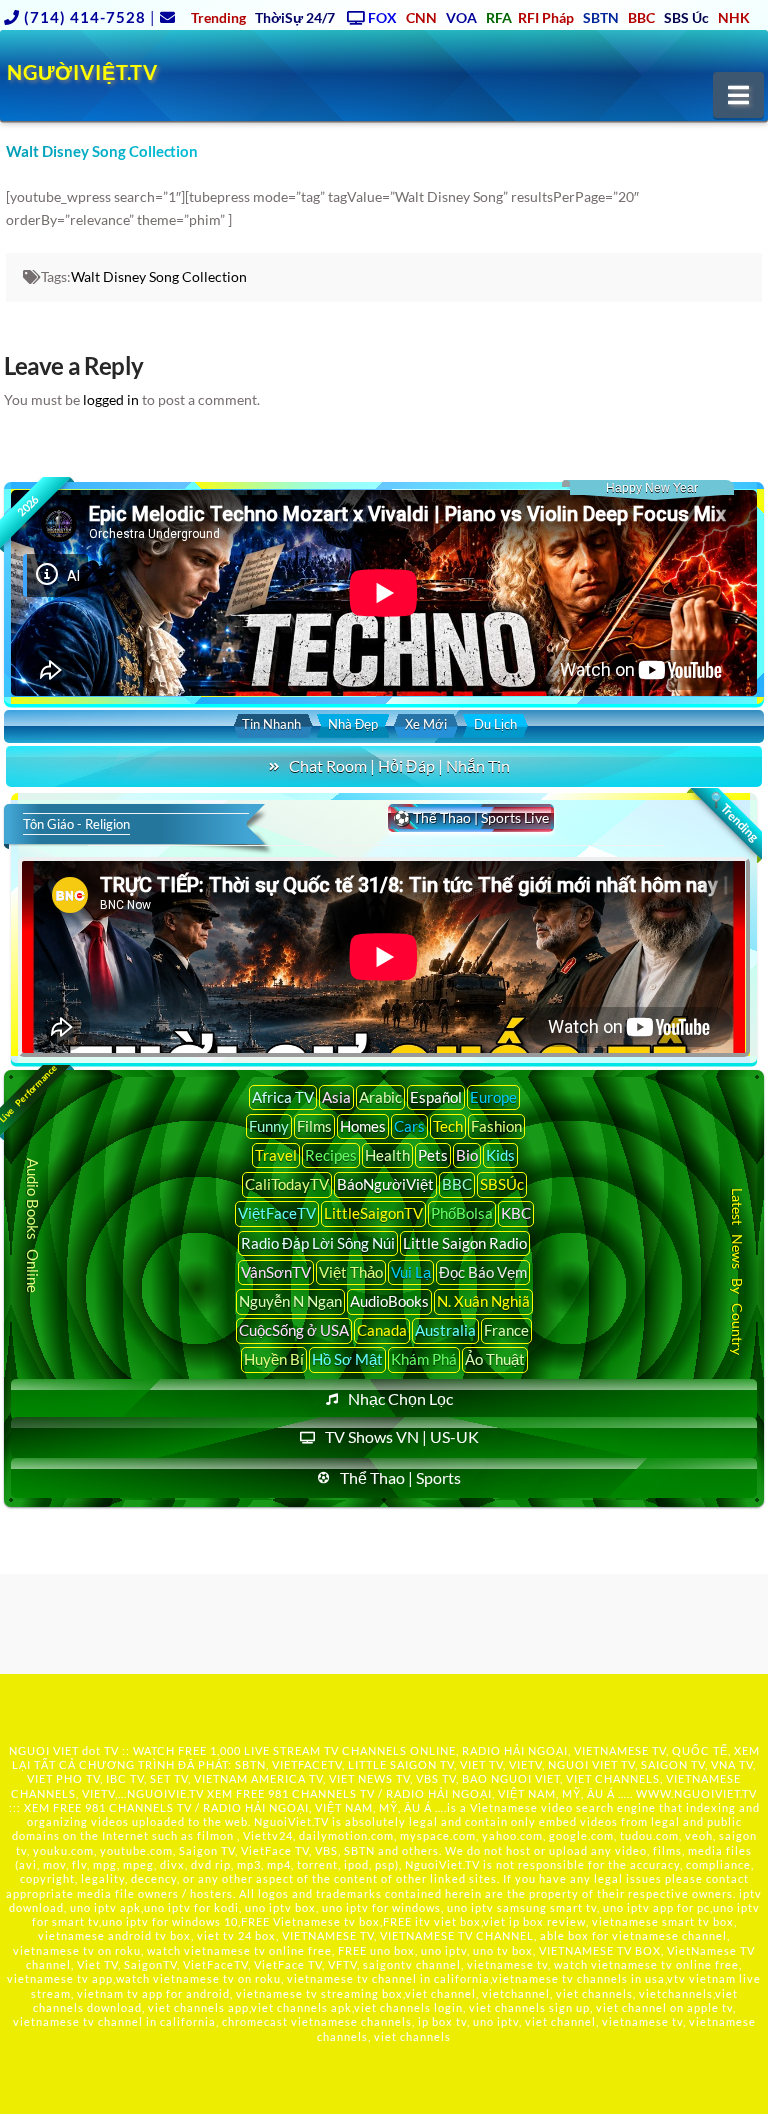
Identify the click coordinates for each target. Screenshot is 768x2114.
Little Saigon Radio (465, 1243)
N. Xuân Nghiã (483, 1301)
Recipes (331, 1155)
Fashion (496, 1126)
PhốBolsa (462, 1213)
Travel (276, 1155)
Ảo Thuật (495, 1359)
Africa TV (283, 1097)
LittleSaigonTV (373, 1213)
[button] (738, 95)
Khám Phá (424, 1359)
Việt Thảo (351, 1272)
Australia (445, 1330)
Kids (500, 1155)
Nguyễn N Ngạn (290, 1301)
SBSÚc (502, 1184)
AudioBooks (389, 1301)
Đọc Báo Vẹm (483, 1272)
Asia (336, 1097)
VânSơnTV (276, 1272)
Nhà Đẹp (353, 724)
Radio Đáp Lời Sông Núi (318, 1243)
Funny (269, 1126)
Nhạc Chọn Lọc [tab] (400, 1398)
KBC (516, 1213)
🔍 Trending (733, 816)
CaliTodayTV (287, 1184)
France (506, 1330)
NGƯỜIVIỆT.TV (82, 72)
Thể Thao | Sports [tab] (400, 1477)
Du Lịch (495, 724)
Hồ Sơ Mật (347, 1359)
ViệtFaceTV (277, 1213)
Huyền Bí (274, 1359)
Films (314, 1126)
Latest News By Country (737, 1271)
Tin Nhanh (271, 724)
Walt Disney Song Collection (159, 276)
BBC (457, 1184)
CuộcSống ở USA (294, 1330)
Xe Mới (426, 724)
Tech (448, 1126)
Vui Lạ (411, 1272)
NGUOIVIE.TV (165, 1793)
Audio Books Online (33, 1225)
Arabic (380, 1097)
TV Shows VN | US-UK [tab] (402, 1436)
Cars (409, 1126)
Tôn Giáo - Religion (76, 824)
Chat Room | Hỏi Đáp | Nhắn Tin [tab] (399, 765)
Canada (382, 1330)
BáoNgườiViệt (385, 1184)
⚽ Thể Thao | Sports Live (471, 817)
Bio (467, 1155)
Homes (363, 1126)
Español (436, 1097)
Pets (433, 1155)
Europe (493, 1097)
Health (387, 1155)
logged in (111, 399)
